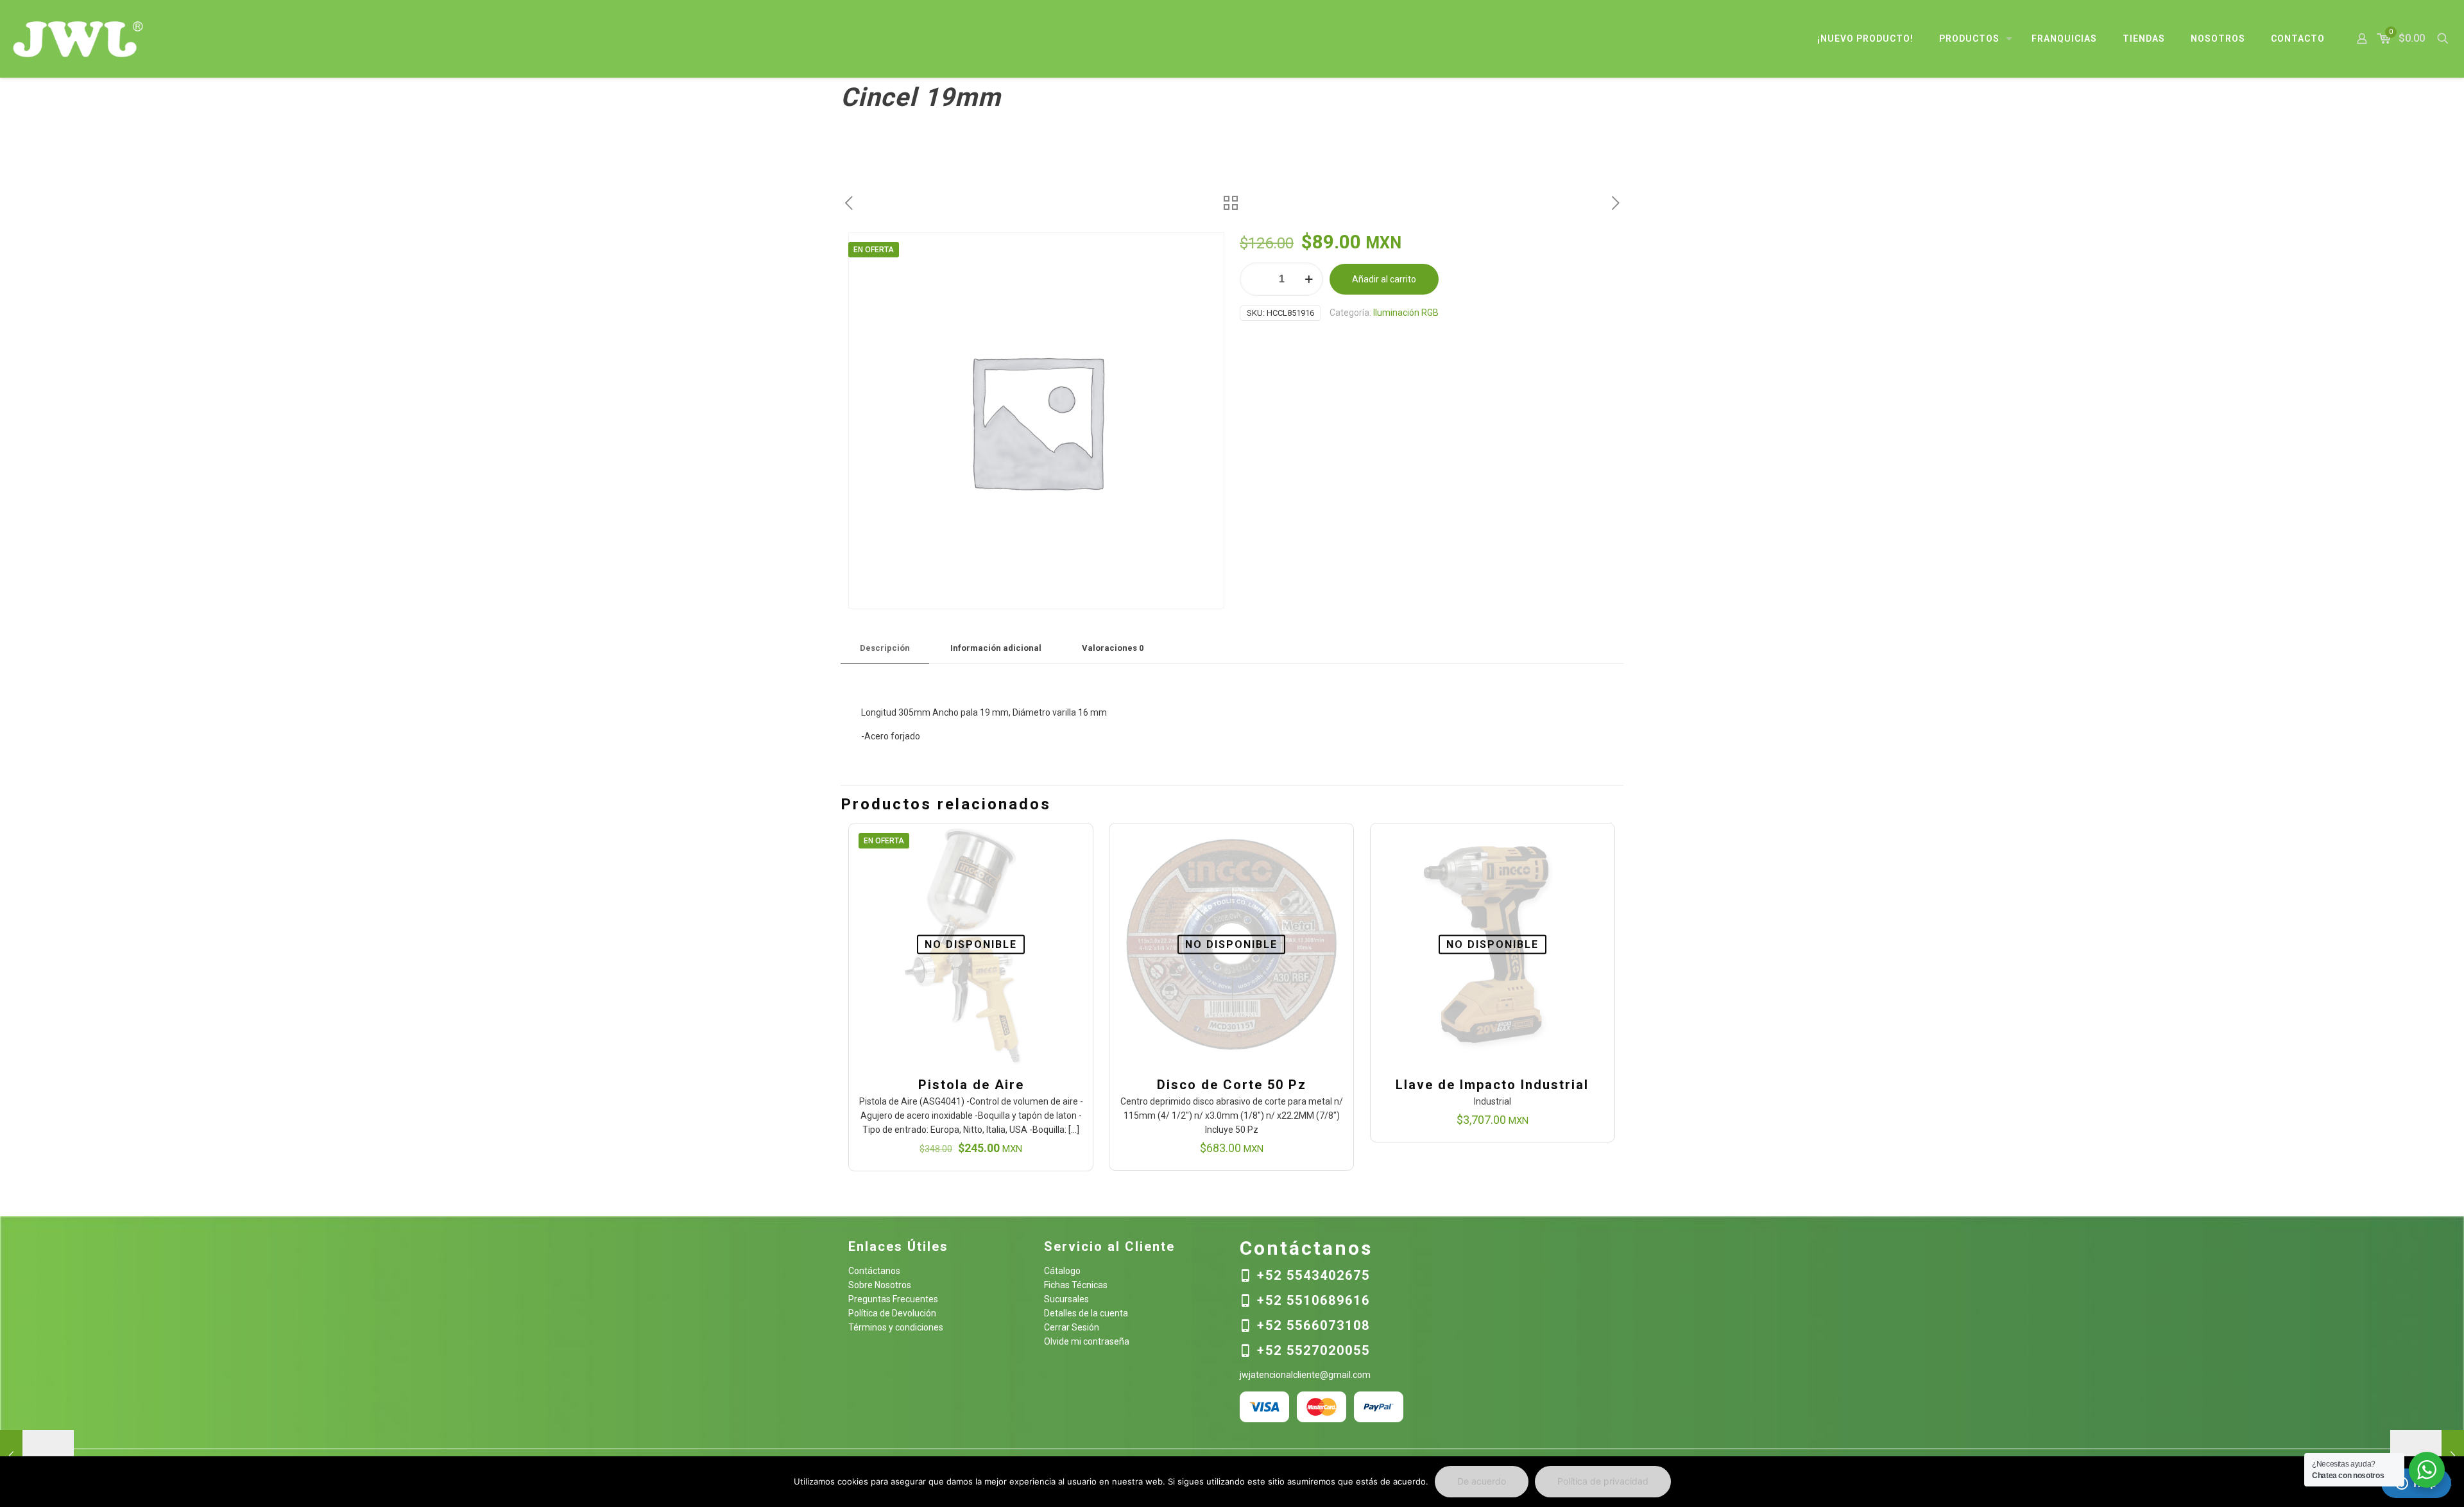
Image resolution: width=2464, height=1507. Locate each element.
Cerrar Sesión (1072, 1327)
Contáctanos (874, 1271)
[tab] (885, 649)
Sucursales (1066, 1299)
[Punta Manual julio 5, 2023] (37, 1456)
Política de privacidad (1603, 1481)
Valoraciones (1113, 648)
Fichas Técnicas (1076, 1285)
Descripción (885, 648)
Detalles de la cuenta (1086, 1313)
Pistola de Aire (971, 1085)
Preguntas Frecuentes (893, 1299)
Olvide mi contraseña (1087, 1341)
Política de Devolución (892, 1313)
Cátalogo (1062, 1271)
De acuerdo (1482, 1481)
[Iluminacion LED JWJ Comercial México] (78, 39)
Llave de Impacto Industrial (1492, 1085)
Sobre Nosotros (880, 1285)
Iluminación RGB (1406, 313)
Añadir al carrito (1384, 279)
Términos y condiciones (896, 1327)
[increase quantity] (1309, 279)
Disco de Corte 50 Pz (1232, 1085)
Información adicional (996, 648)
